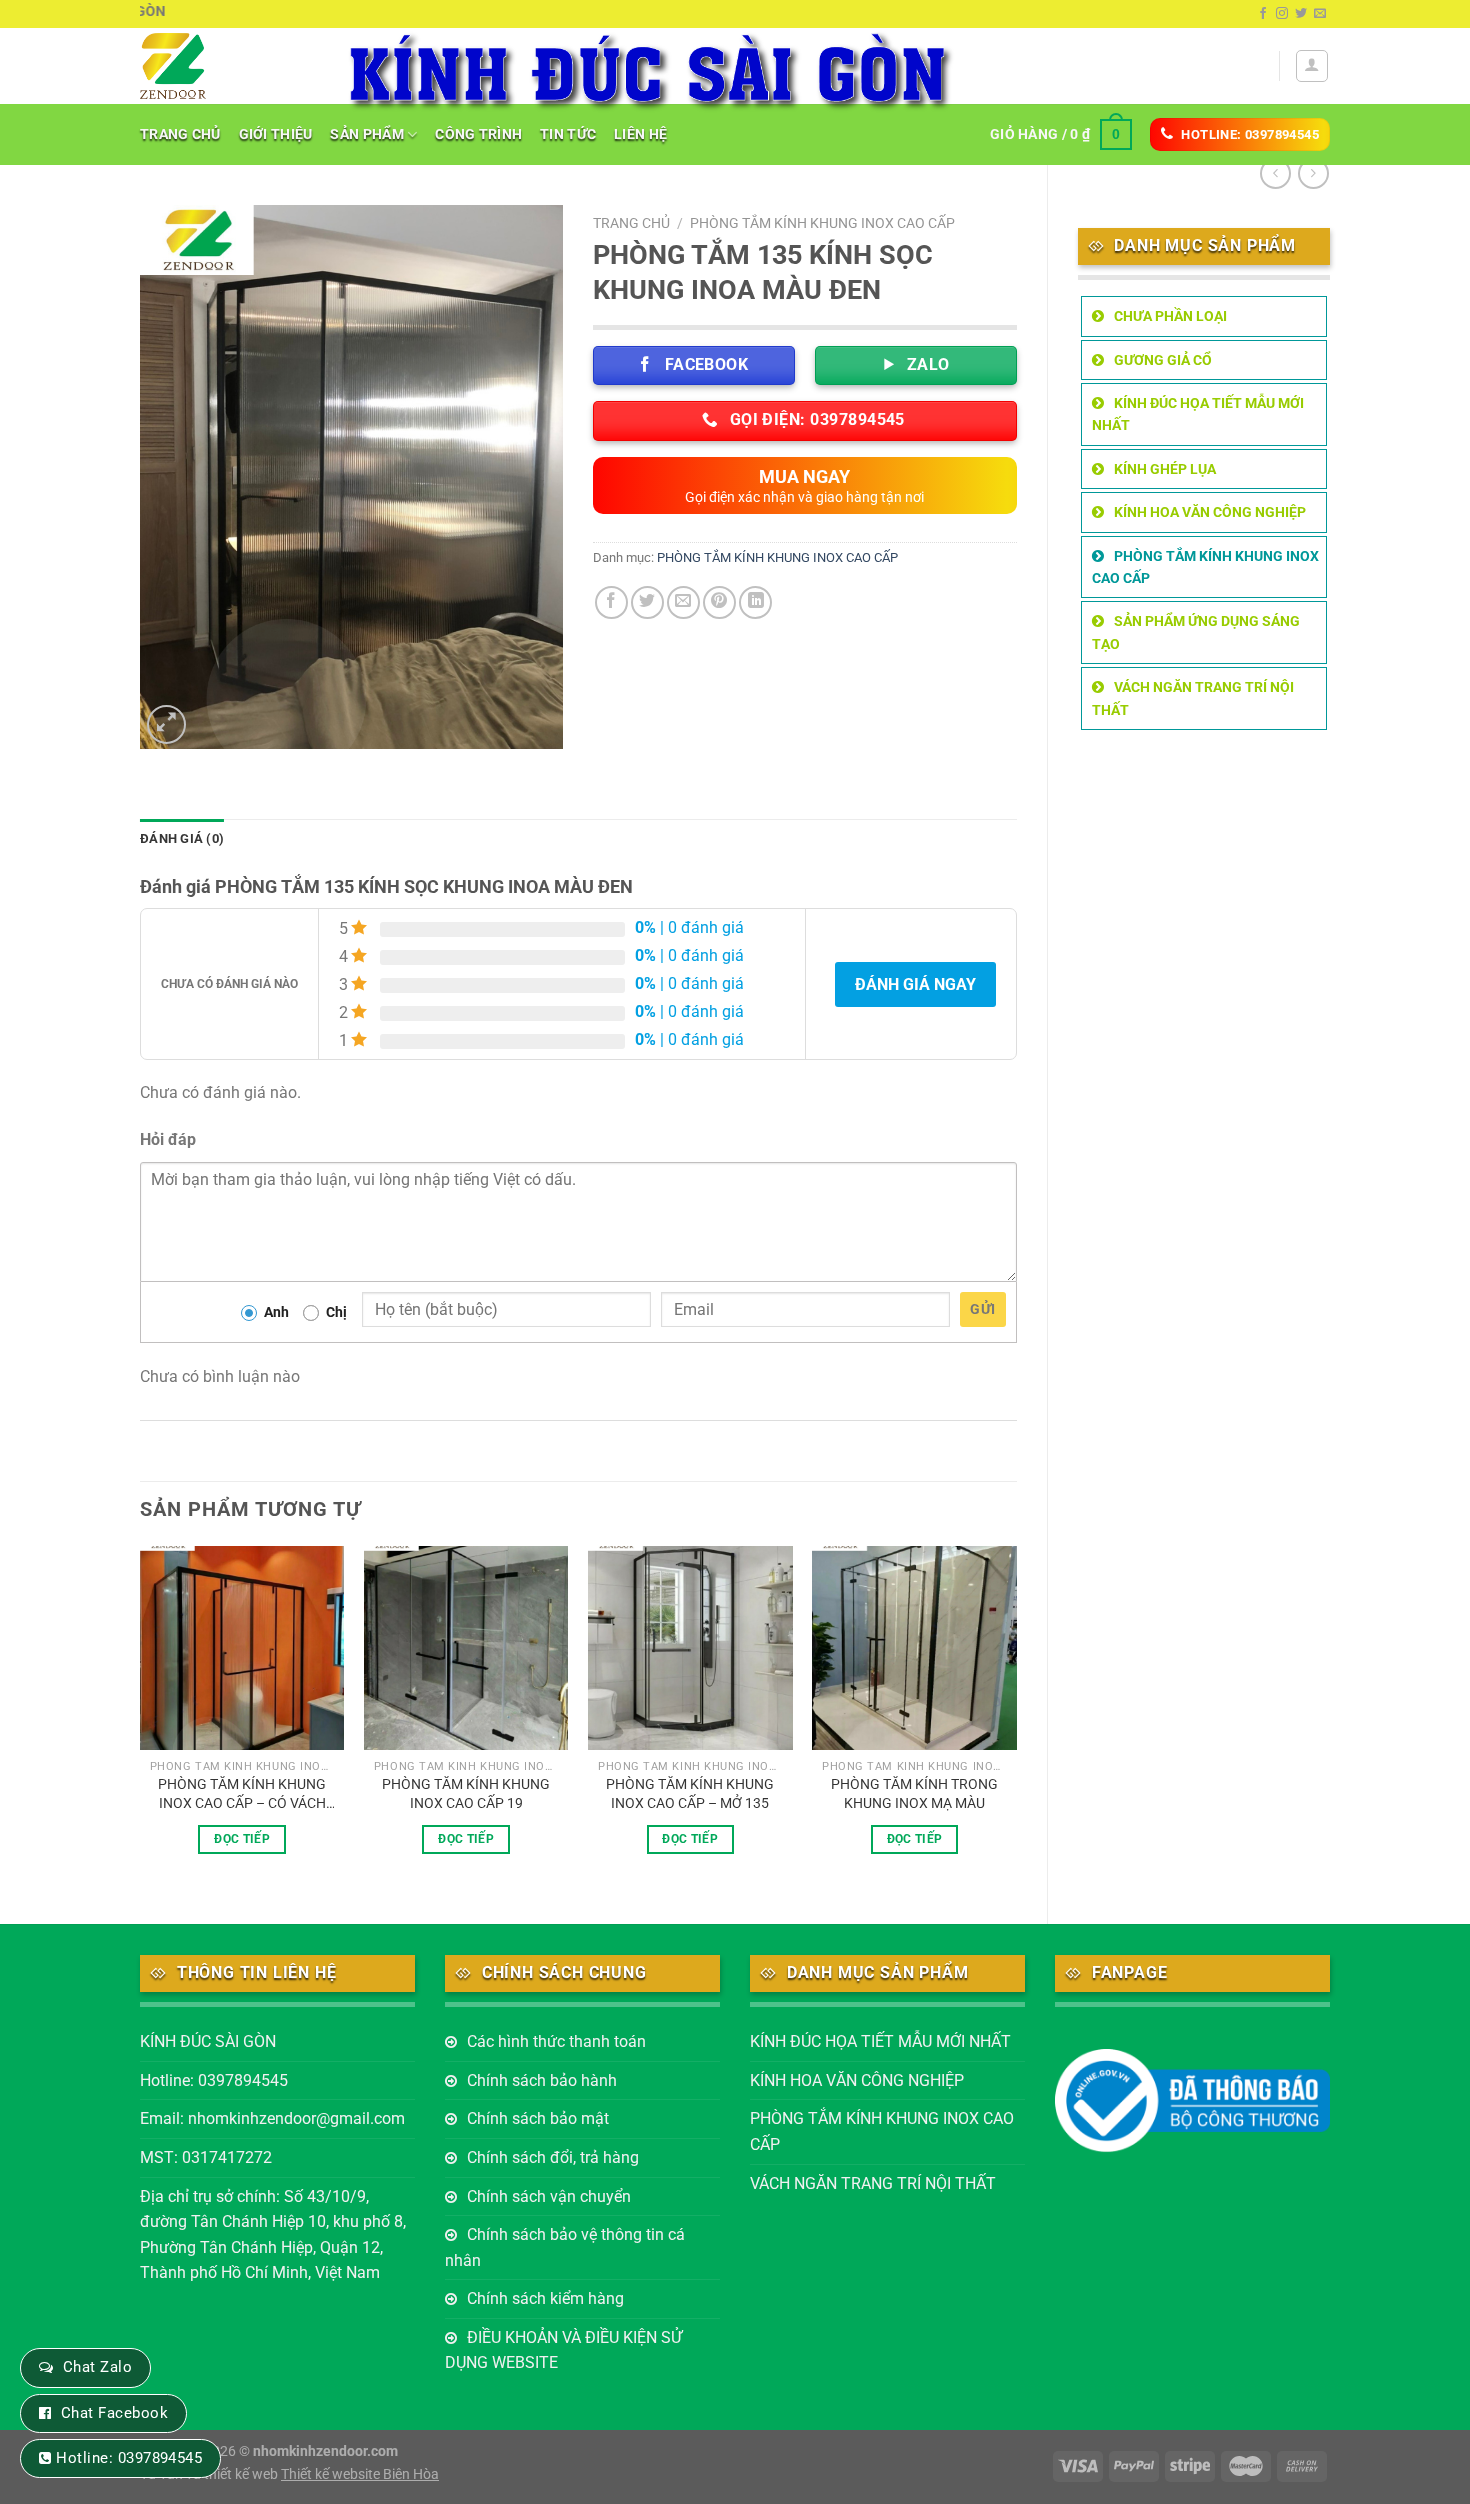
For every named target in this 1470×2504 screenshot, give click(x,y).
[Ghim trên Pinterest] (719, 602)
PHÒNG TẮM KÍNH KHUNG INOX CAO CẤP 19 (466, 1794)
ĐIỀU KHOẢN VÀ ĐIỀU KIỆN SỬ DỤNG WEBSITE (563, 2350)
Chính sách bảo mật (538, 2118)
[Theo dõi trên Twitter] (1301, 14)
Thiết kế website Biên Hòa (360, 2474)
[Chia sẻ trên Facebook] (611, 602)
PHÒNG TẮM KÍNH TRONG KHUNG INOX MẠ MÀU (914, 1794)
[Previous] (141, 1718)
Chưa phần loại (1170, 316)
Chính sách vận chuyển (549, 2196)
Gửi (982, 1309)
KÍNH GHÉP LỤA (1165, 469)
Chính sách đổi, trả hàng (553, 2157)
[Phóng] (166, 724)
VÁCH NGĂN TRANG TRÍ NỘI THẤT (1193, 698)
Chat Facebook (114, 2413)
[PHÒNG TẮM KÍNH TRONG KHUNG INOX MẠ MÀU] (914, 1648)
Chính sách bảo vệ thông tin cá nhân (565, 2247)
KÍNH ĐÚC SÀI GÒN (208, 2041)
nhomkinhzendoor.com (325, 2451)
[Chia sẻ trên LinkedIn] (755, 602)
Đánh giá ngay (915, 984)
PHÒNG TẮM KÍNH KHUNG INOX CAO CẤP (1205, 567)
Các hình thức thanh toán (556, 2041)
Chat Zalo (97, 2367)
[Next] (1016, 1718)
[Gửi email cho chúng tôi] (1320, 14)
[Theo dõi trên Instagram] (1282, 14)
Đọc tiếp (242, 1839)
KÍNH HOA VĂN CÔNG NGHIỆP (1210, 512)
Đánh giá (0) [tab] (182, 838)
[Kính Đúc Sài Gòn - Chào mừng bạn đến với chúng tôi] (226, 66)
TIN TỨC (568, 134)
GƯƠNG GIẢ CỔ (1163, 360)
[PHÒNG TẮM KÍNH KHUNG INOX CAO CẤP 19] (466, 1648)
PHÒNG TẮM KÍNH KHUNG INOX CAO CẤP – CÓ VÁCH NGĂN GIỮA (242, 1794)
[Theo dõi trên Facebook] (1263, 14)
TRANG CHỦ (180, 134)
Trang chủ (631, 223)
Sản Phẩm (366, 134)
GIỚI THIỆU (276, 134)
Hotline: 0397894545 (214, 2080)
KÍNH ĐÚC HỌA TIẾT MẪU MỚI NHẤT (1198, 414)
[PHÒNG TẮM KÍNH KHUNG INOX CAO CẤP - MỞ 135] (690, 1648)
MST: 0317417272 (206, 2157)
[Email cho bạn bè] (683, 602)
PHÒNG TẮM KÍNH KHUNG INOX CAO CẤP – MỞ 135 (690, 1794)
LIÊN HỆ (640, 134)
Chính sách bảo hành (542, 2080)
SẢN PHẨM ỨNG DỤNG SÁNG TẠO (1196, 632)
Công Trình (478, 134)
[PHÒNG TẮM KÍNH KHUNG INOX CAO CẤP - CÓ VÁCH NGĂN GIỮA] (242, 1648)
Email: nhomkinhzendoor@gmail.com (272, 2118)
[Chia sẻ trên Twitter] (647, 602)
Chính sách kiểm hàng (545, 2298)
